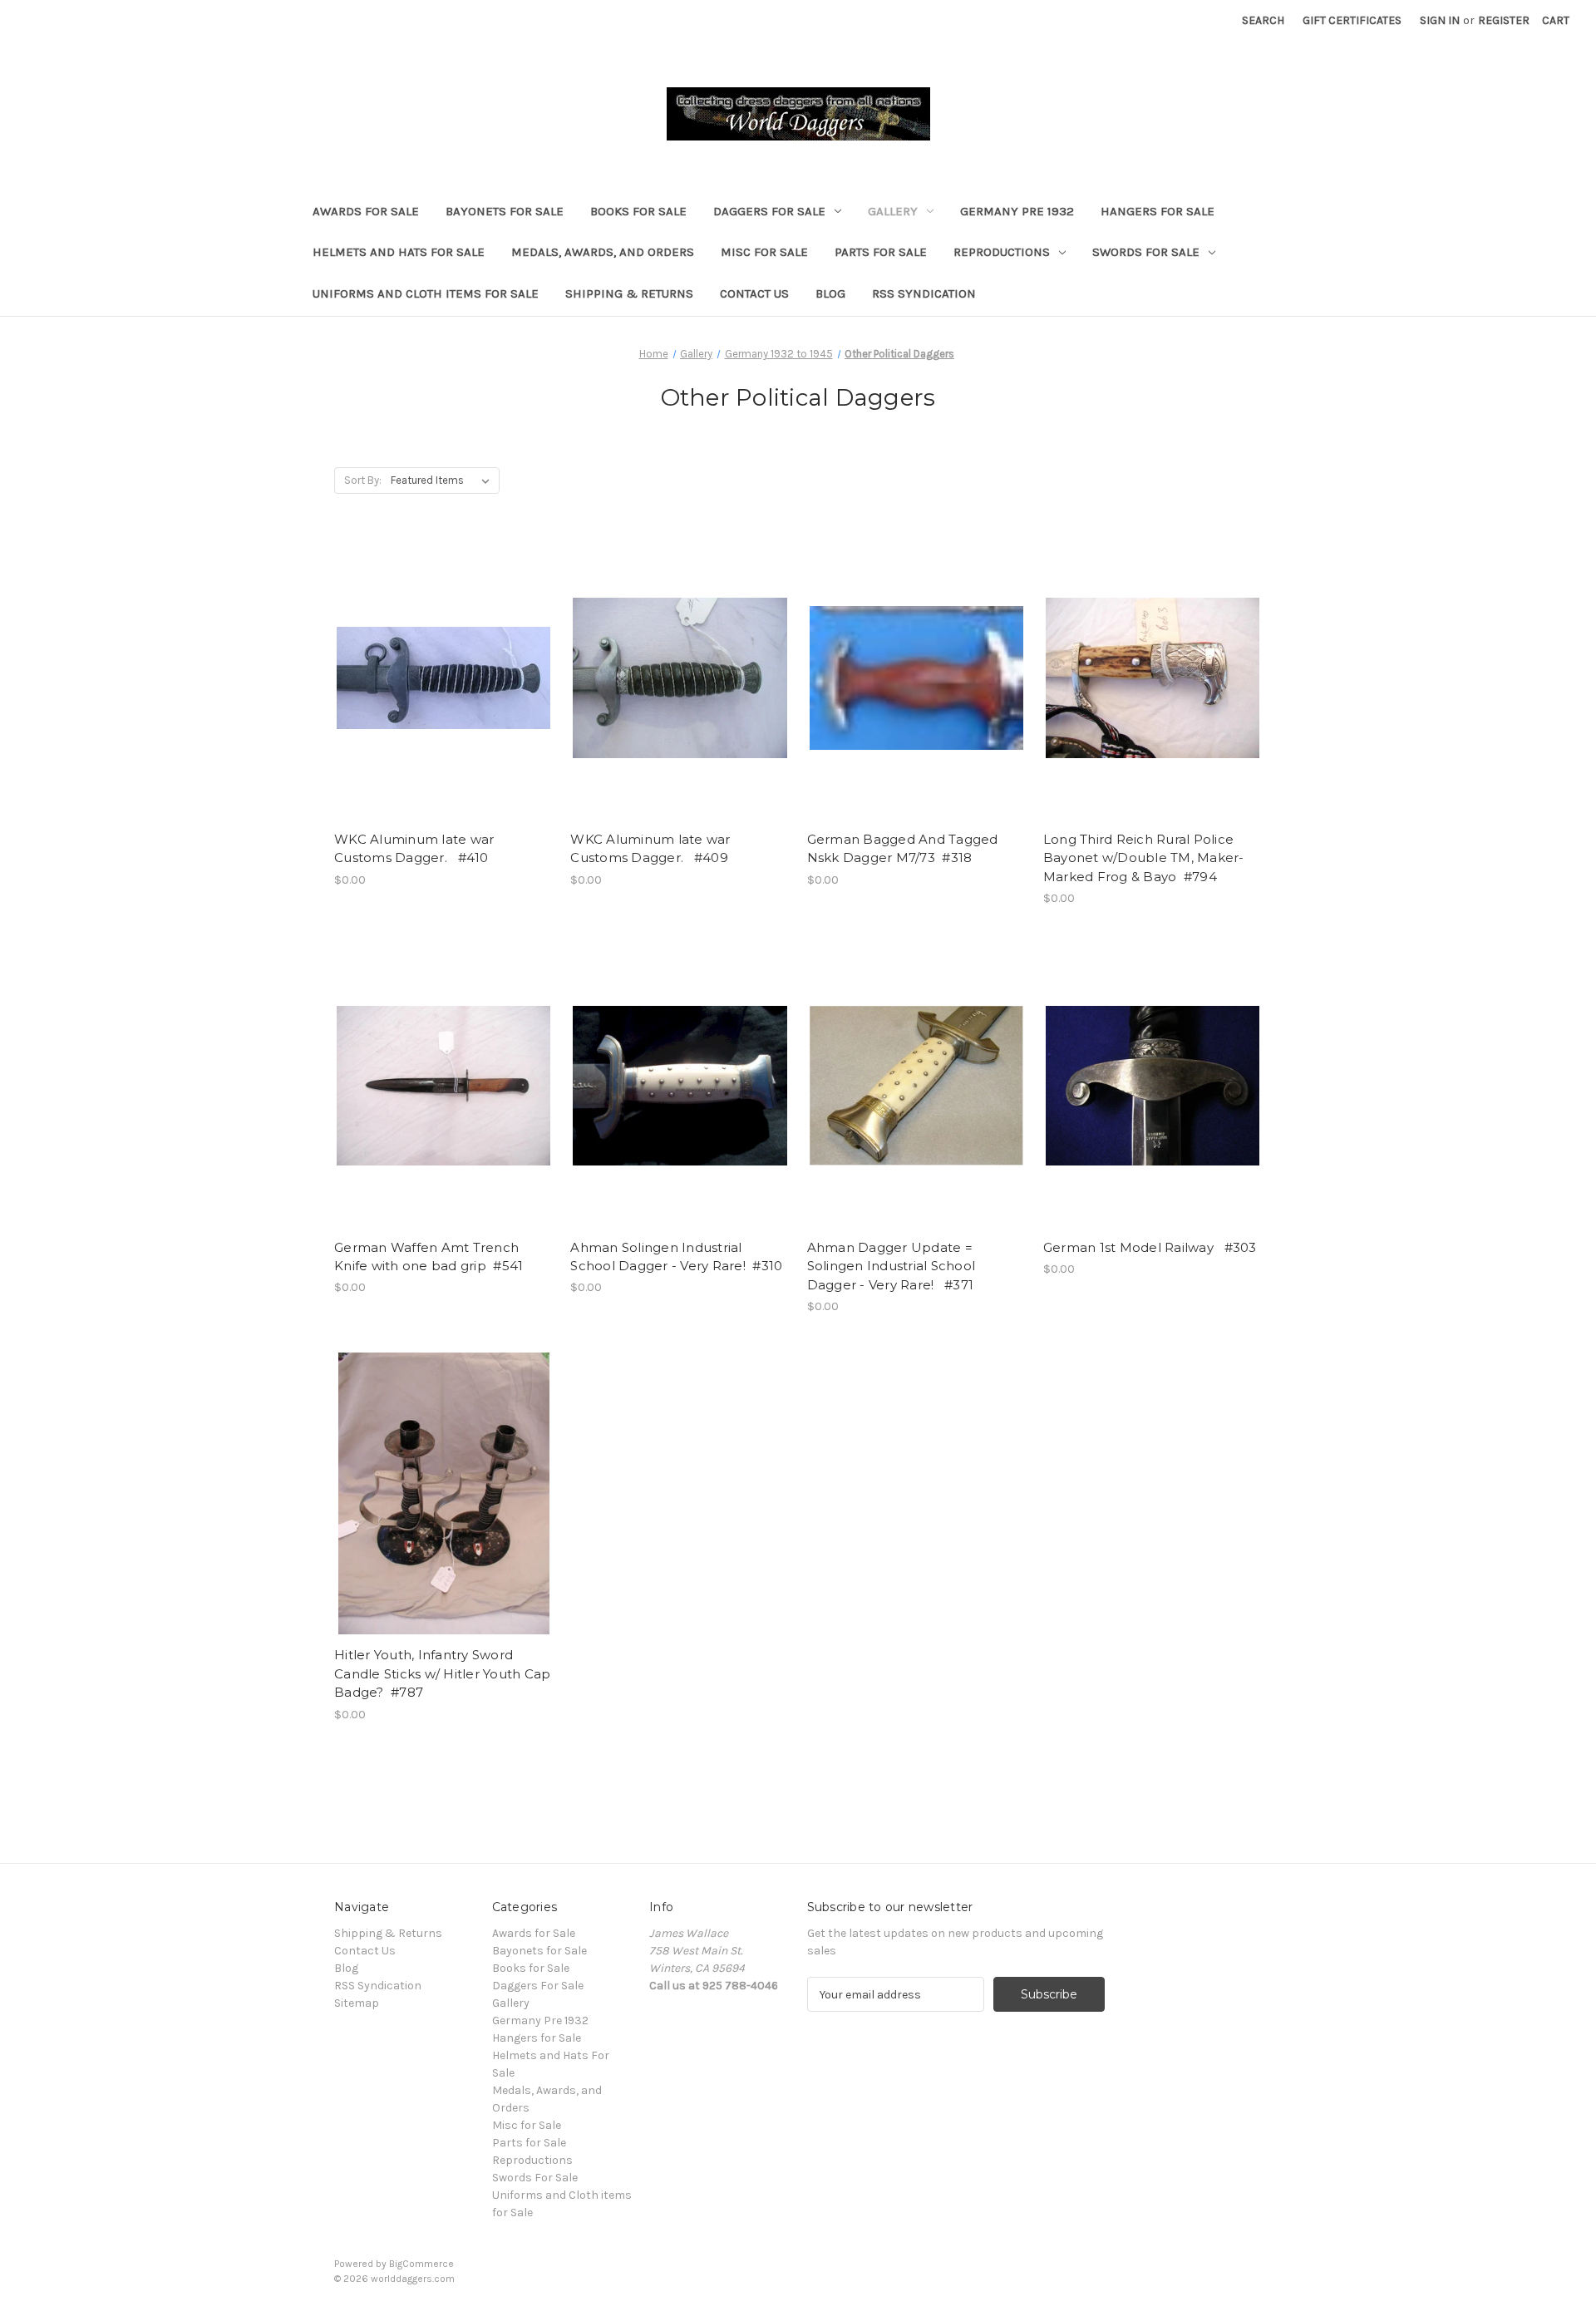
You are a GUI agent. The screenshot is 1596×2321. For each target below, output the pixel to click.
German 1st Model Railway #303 (1150, 1247)
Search (1263, 20)
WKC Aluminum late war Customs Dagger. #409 (650, 849)
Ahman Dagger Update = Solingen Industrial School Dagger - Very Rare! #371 (892, 1266)
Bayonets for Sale (505, 211)
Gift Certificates (1352, 20)
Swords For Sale (1146, 252)
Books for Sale (638, 211)
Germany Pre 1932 (1017, 211)
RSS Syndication (924, 293)
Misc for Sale (764, 252)
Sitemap (357, 2003)
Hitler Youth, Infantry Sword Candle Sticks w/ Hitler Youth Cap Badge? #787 (442, 1673)
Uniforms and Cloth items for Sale (426, 293)
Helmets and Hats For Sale (399, 252)
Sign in (1440, 20)
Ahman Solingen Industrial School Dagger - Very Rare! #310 (676, 1257)
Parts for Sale (881, 252)
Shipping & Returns (629, 293)
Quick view (441, 663)
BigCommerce (421, 2264)
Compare (438, 692)
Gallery (893, 211)
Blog (830, 293)
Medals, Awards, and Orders (603, 252)
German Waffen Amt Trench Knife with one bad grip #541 (429, 1257)
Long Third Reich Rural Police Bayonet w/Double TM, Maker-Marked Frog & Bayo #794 (1144, 858)
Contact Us (754, 293)
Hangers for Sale (1158, 211)
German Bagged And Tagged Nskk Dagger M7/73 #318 (903, 849)
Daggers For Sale (769, 211)
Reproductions (1002, 252)
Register (1504, 20)
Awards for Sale (366, 211)
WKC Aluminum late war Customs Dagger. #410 (414, 849)
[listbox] (443, 480)
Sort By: (363, 480)
